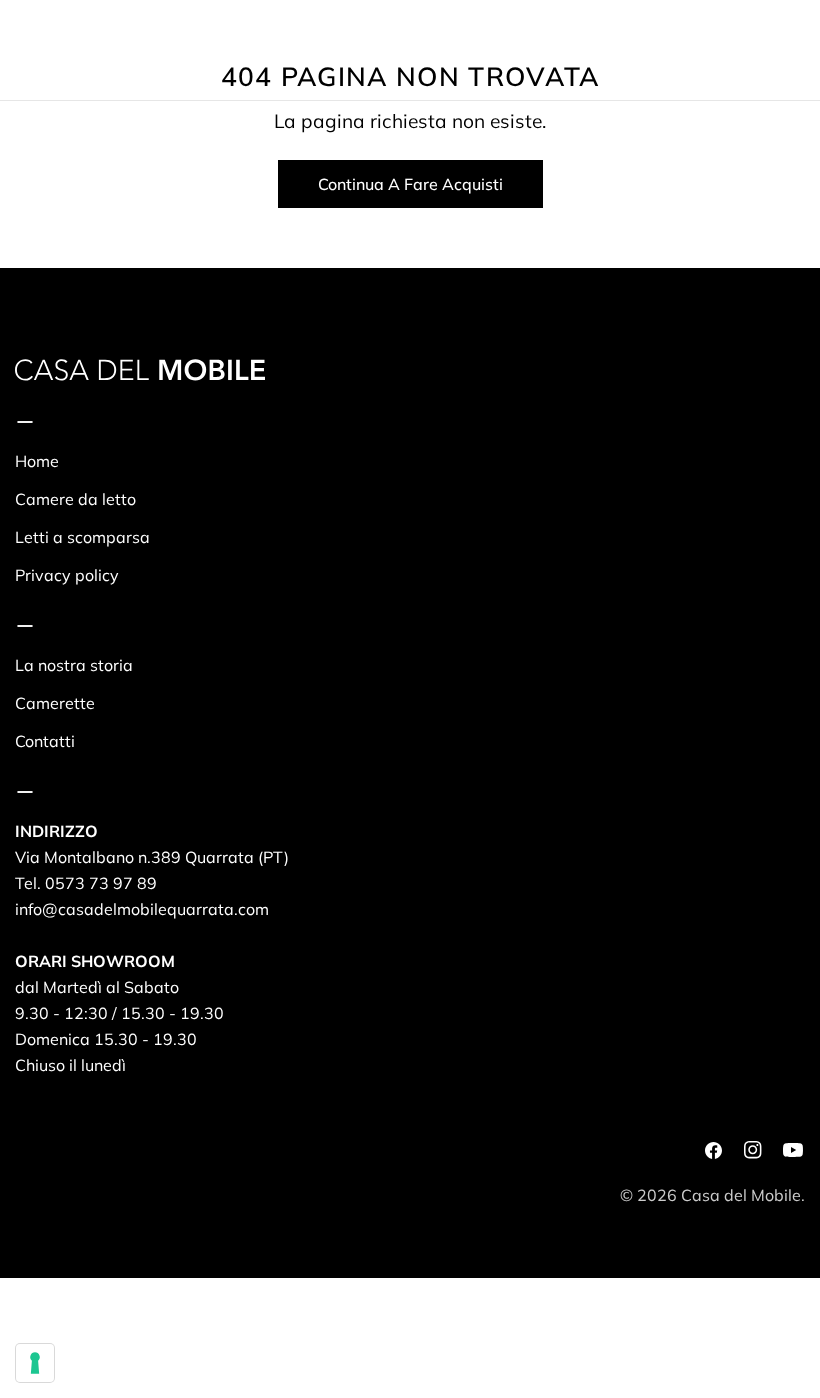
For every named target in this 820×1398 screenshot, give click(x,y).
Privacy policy (67, 575)
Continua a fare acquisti (410, 184)
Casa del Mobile (741, 1195)
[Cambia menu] (23, 50)
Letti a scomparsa (82, 537)
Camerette (55, 703)
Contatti (45, 741)
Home (37, 461)
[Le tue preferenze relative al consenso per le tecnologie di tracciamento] (35, 1363)
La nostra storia (74, 665)
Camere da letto (75, 499)
